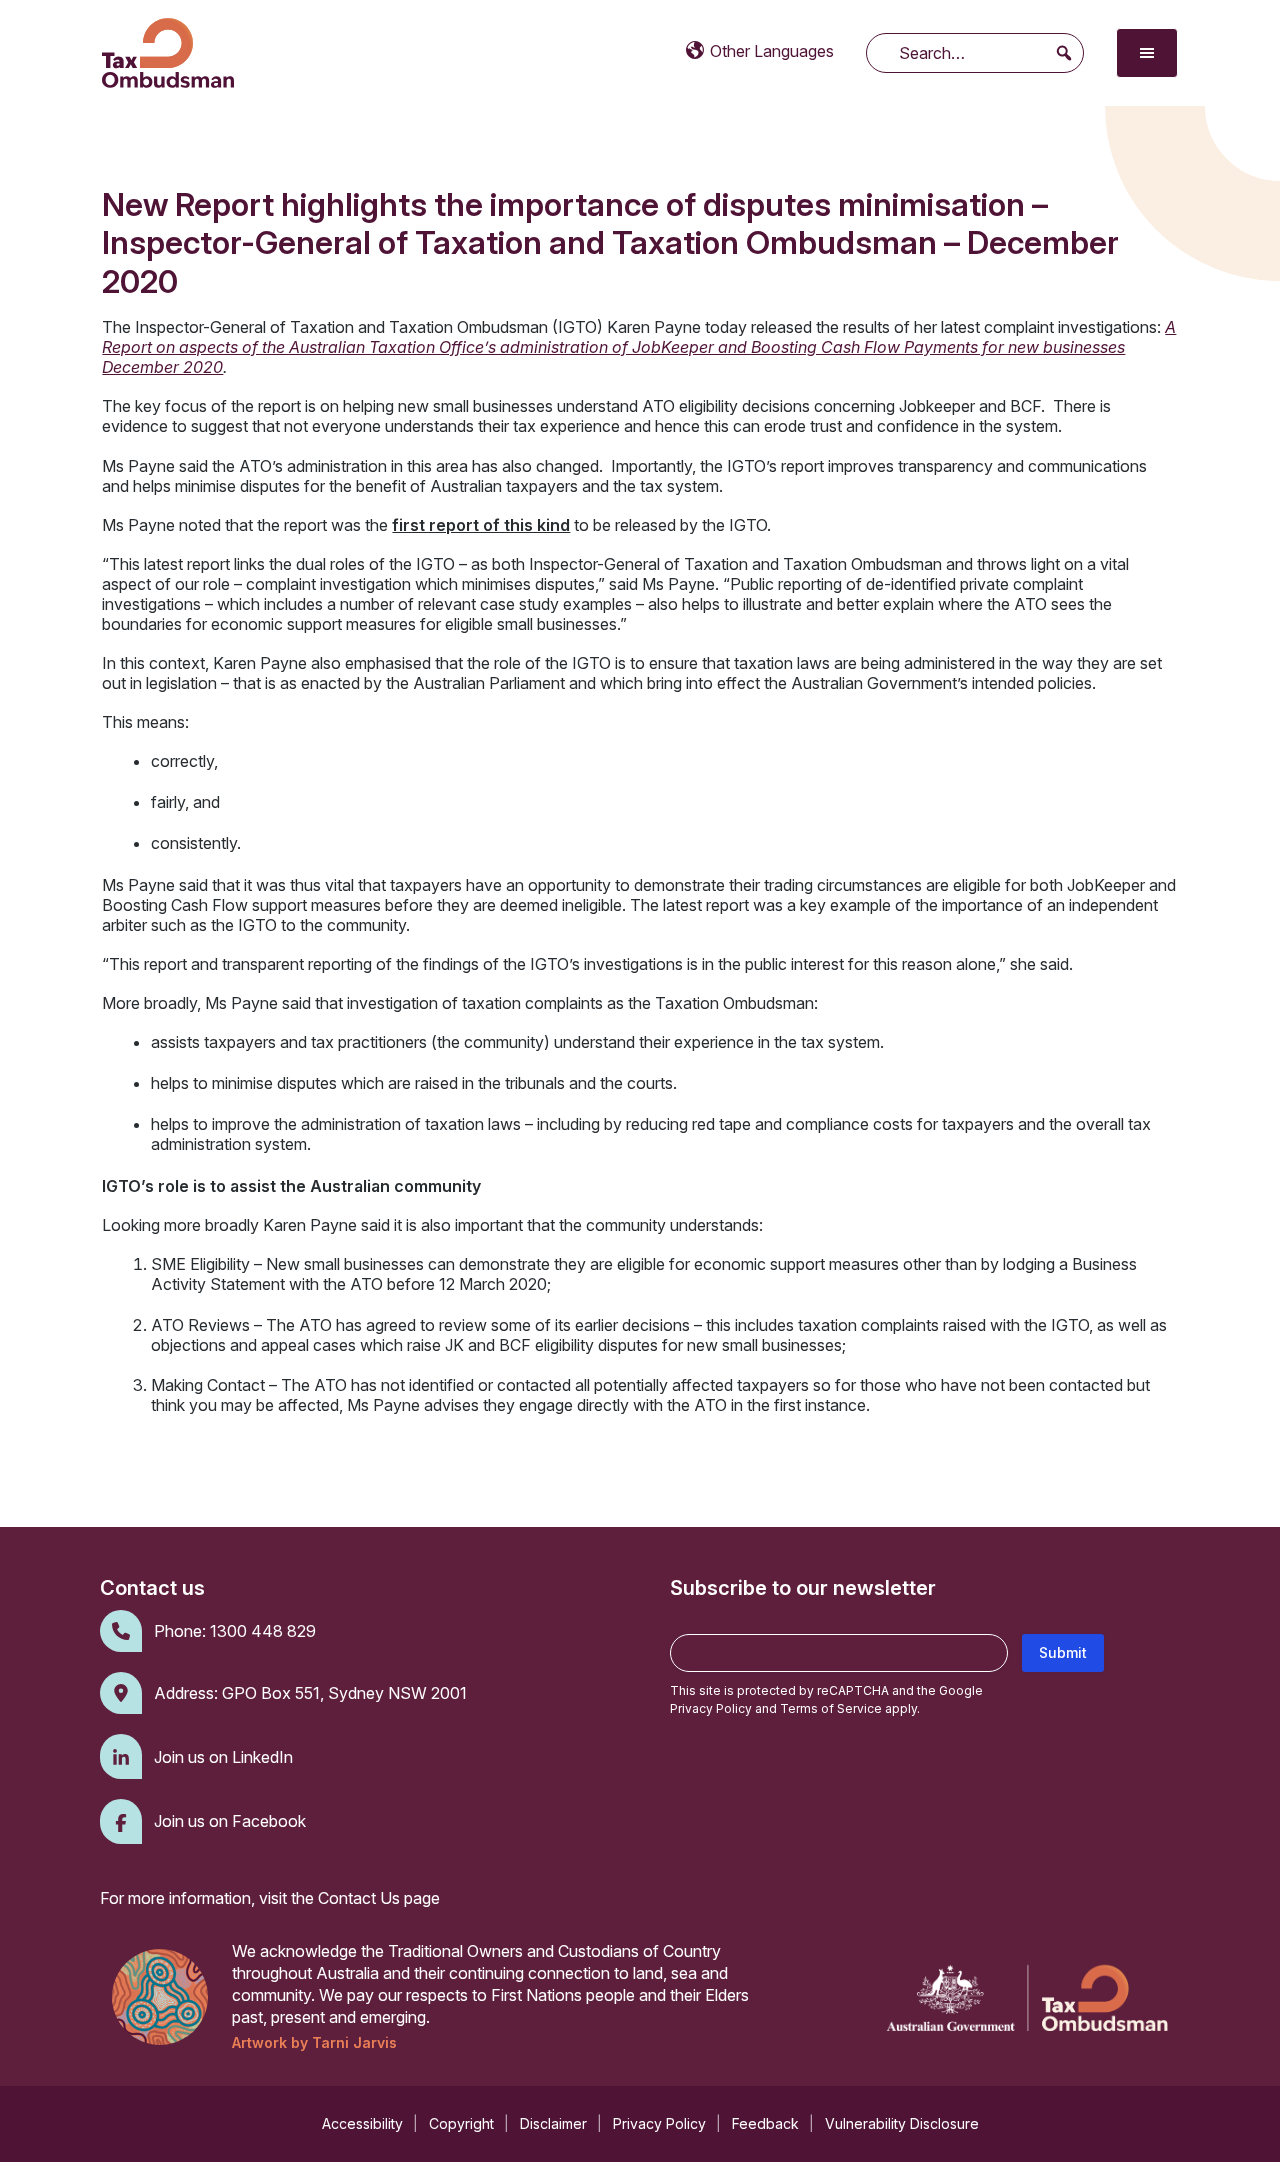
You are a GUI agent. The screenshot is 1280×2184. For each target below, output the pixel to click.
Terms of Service (831, 1708)
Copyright (461, 2123)
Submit (1063, 1652)
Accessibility (362, 2123)
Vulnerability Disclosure (902, 2123)
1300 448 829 (263, 1631)
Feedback (765, 2123)
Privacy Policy (711, 1708)
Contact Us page (379, 1898)
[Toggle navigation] (1147, 53)
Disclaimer (553, 2123)
